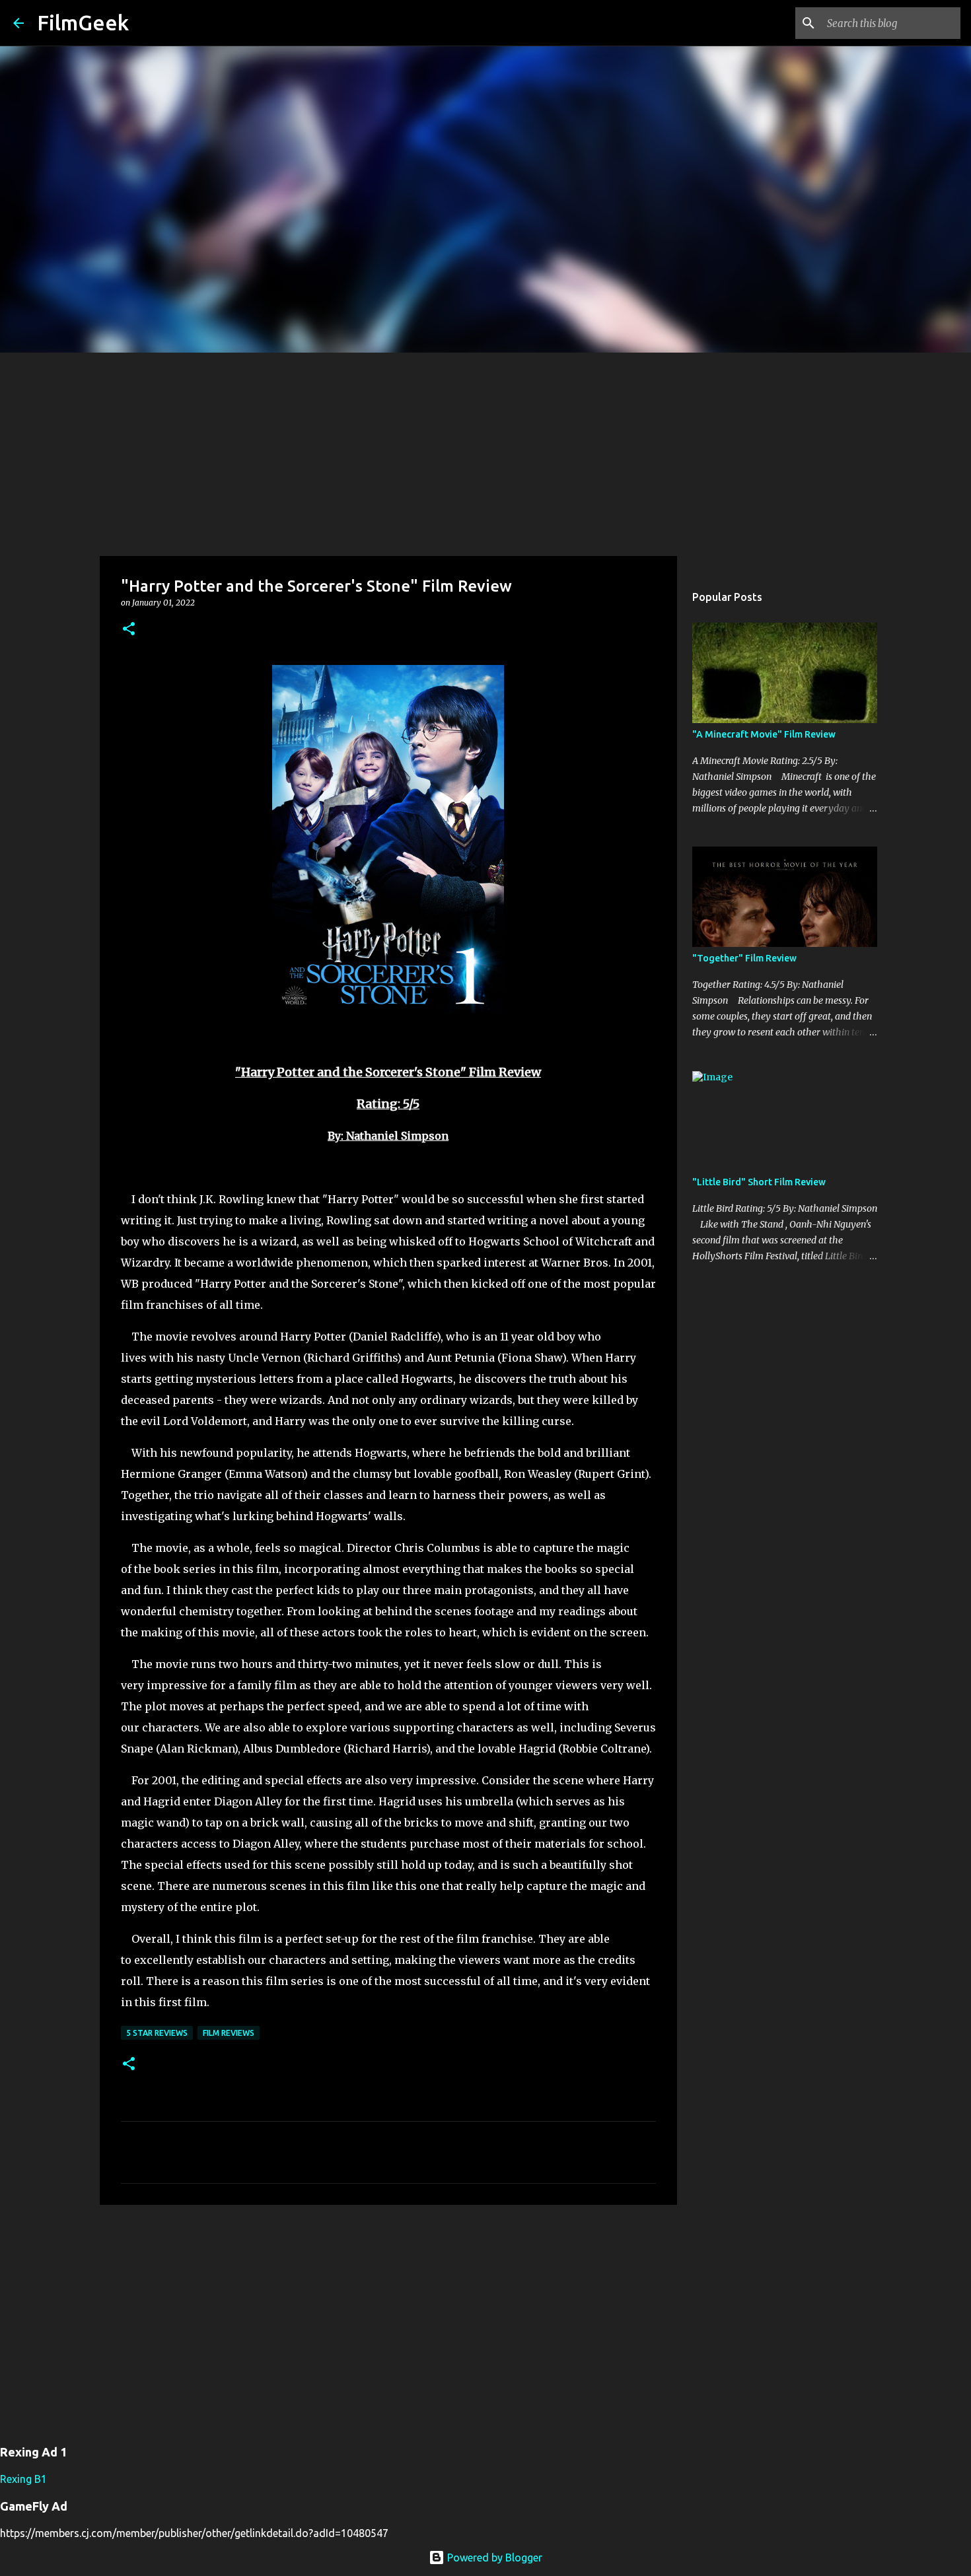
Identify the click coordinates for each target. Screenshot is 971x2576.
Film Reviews (229, 2033)
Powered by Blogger (493, 2558)
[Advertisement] (485, 452)
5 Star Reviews (157, 2033)
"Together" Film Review (744, 958)
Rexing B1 (23, 2479)
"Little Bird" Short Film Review (759, 1182)
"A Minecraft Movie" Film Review (764, 734)
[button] (129, 630)
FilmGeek (83, 22)
